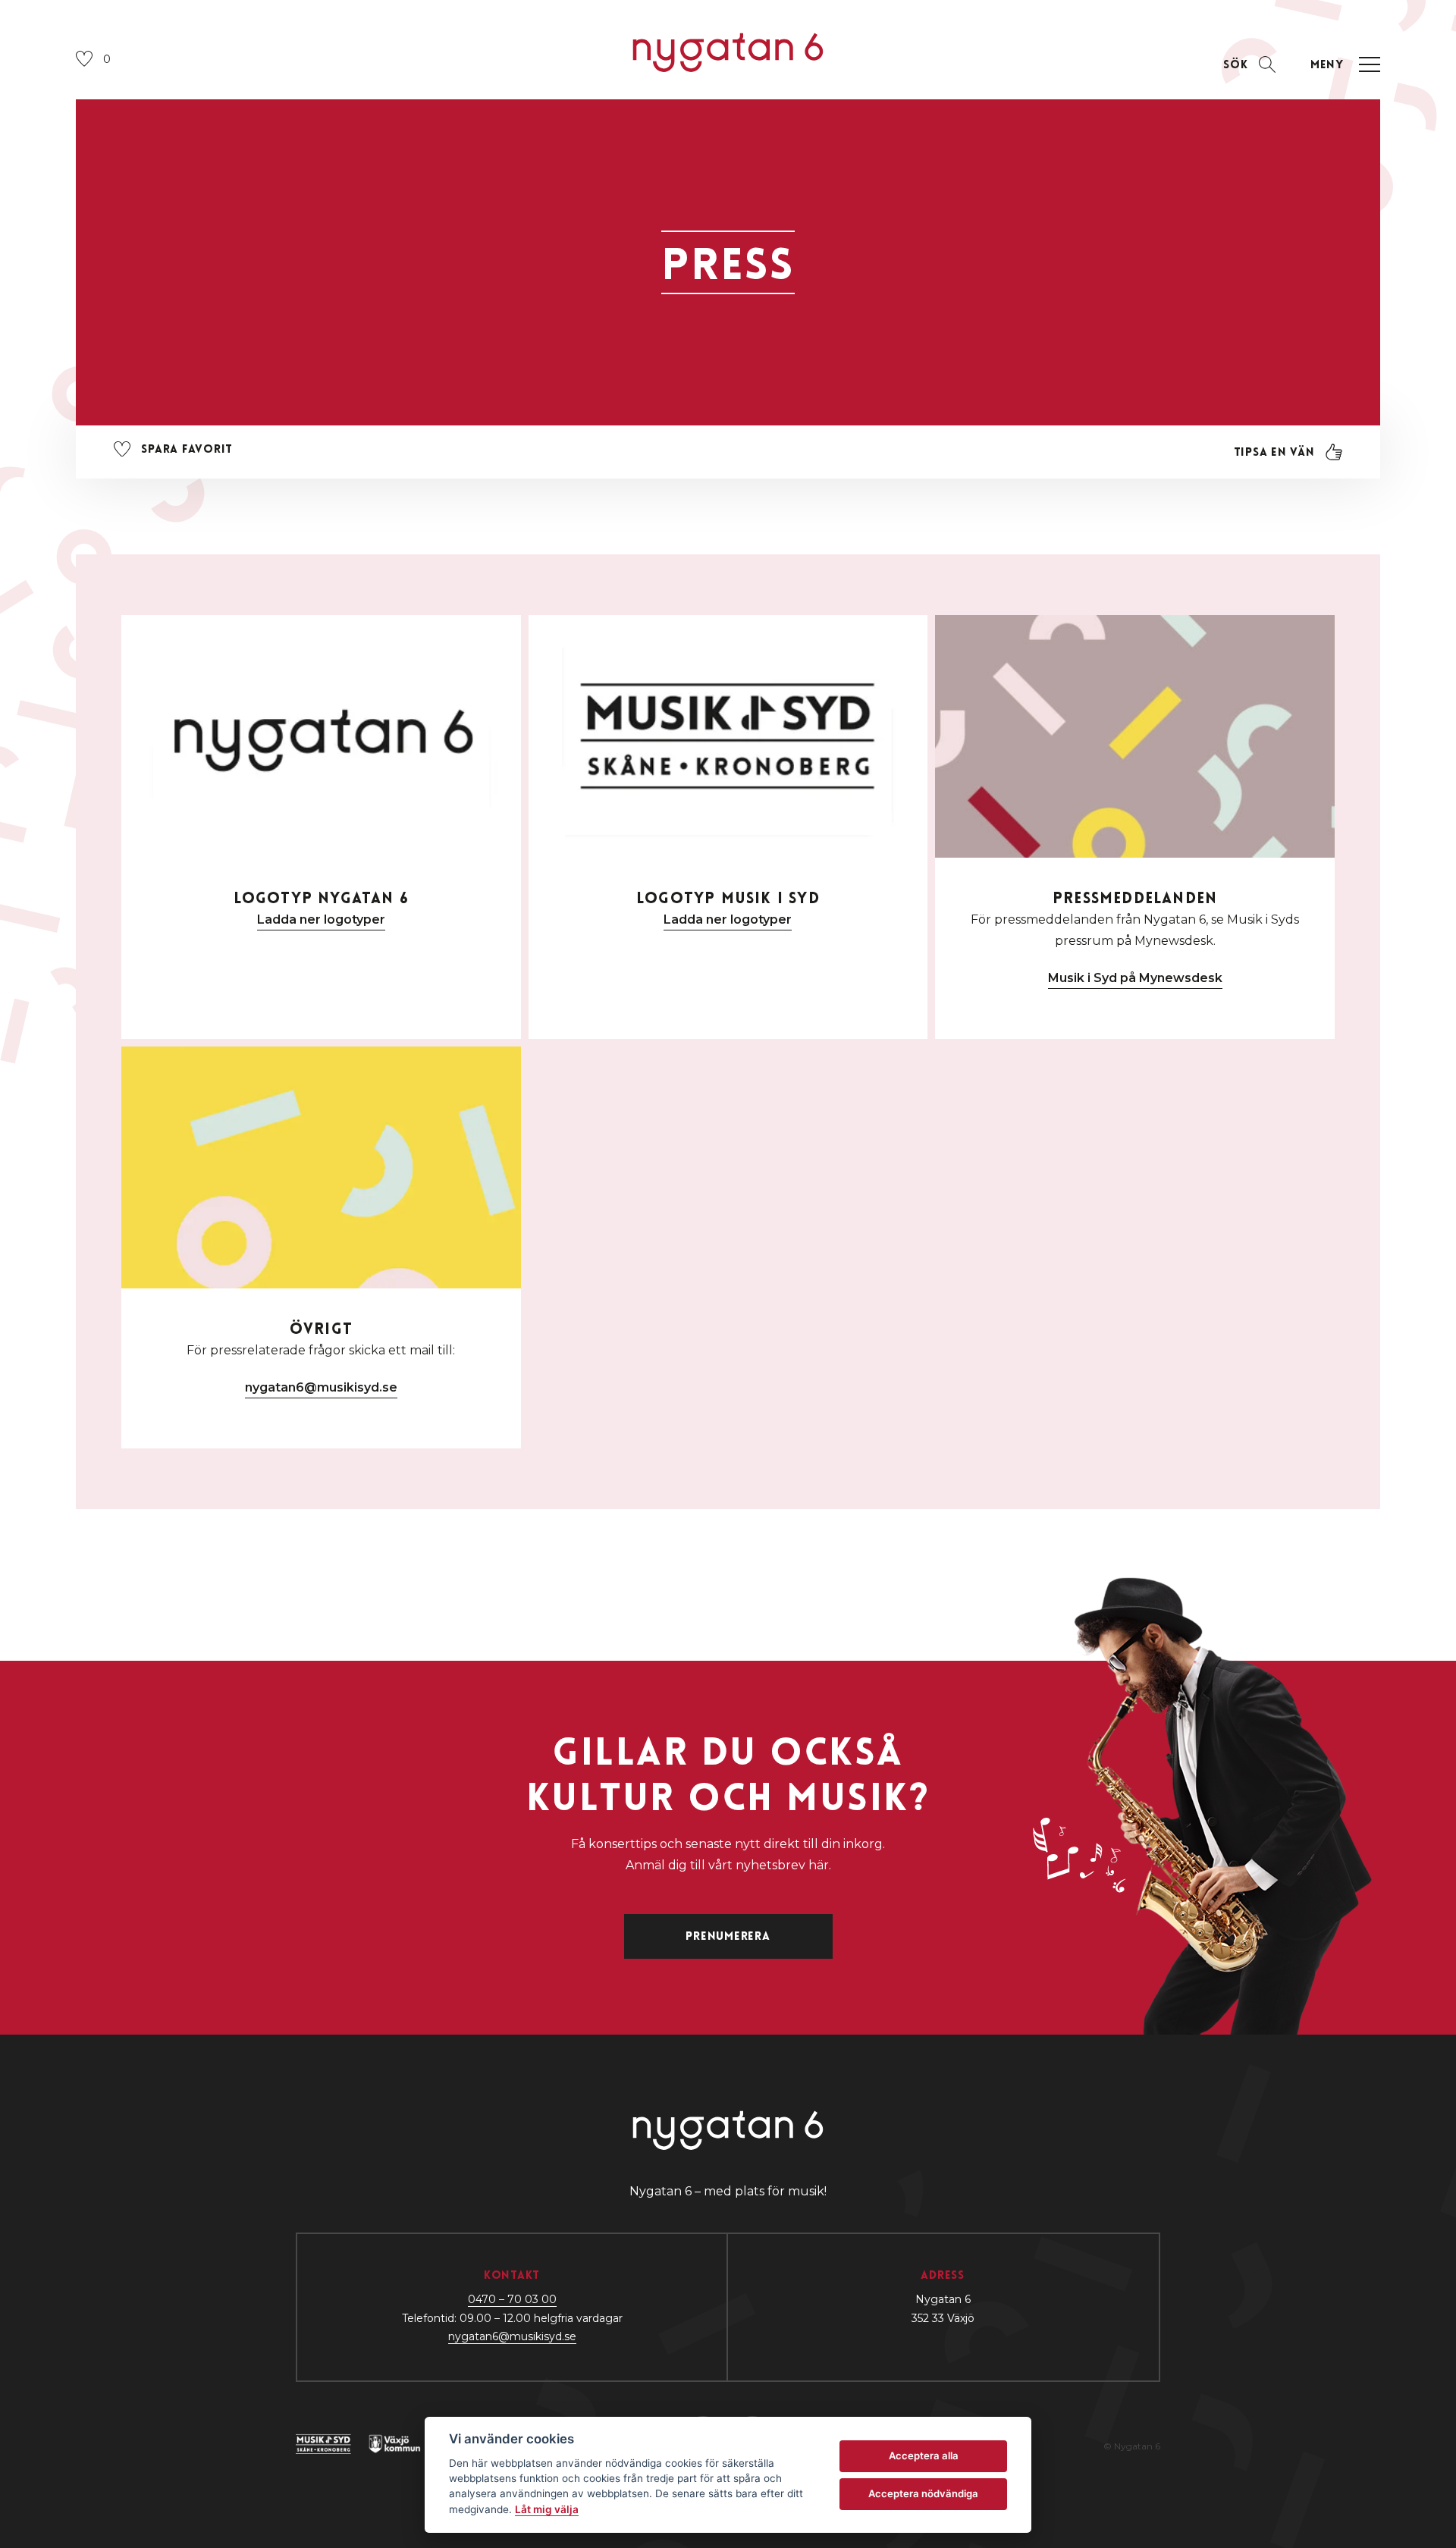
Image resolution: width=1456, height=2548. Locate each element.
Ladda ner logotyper (321, 919)
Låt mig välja (547, 2509)
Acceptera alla (924, 2455)
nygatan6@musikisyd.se (321, 1387)
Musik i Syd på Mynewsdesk (1135, 978)
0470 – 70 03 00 (512, 2299)
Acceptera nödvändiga (923, 2493)
